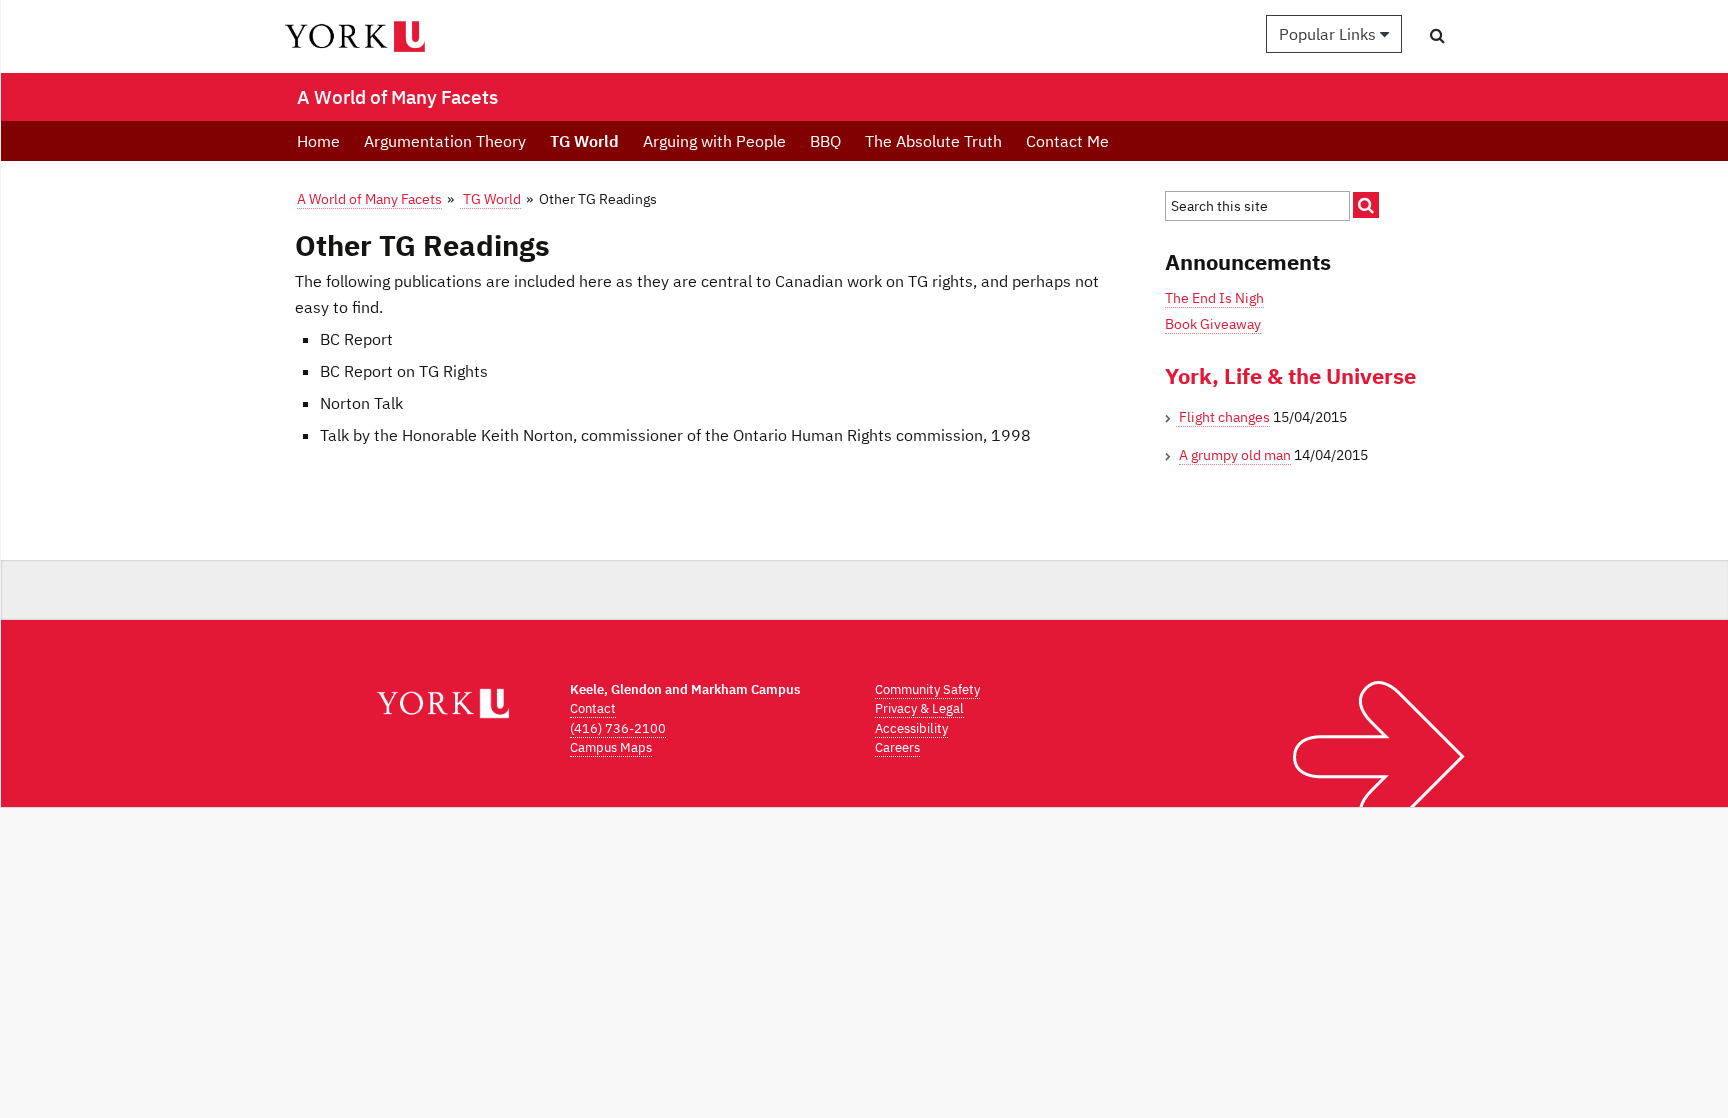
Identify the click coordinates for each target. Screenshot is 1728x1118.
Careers (897, 747)
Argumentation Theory (445, 141)
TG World (584, 141)
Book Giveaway (1213, 324)
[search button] (1437, 35)
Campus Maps (611, 747)
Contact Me (1067, 141)
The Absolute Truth (933, 141)
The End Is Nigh (1214, 298)
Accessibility (911, 728)
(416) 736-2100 (618, 728)
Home (318, 141)
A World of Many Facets (369, 198)
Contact (593, 708)
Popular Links (1329, 34)
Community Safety (927, 689)
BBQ (825, 141)
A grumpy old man (1235, 455)
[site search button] (1366, 205)
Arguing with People (714, 141)
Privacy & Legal (919, 708)
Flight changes (1224, 417)
